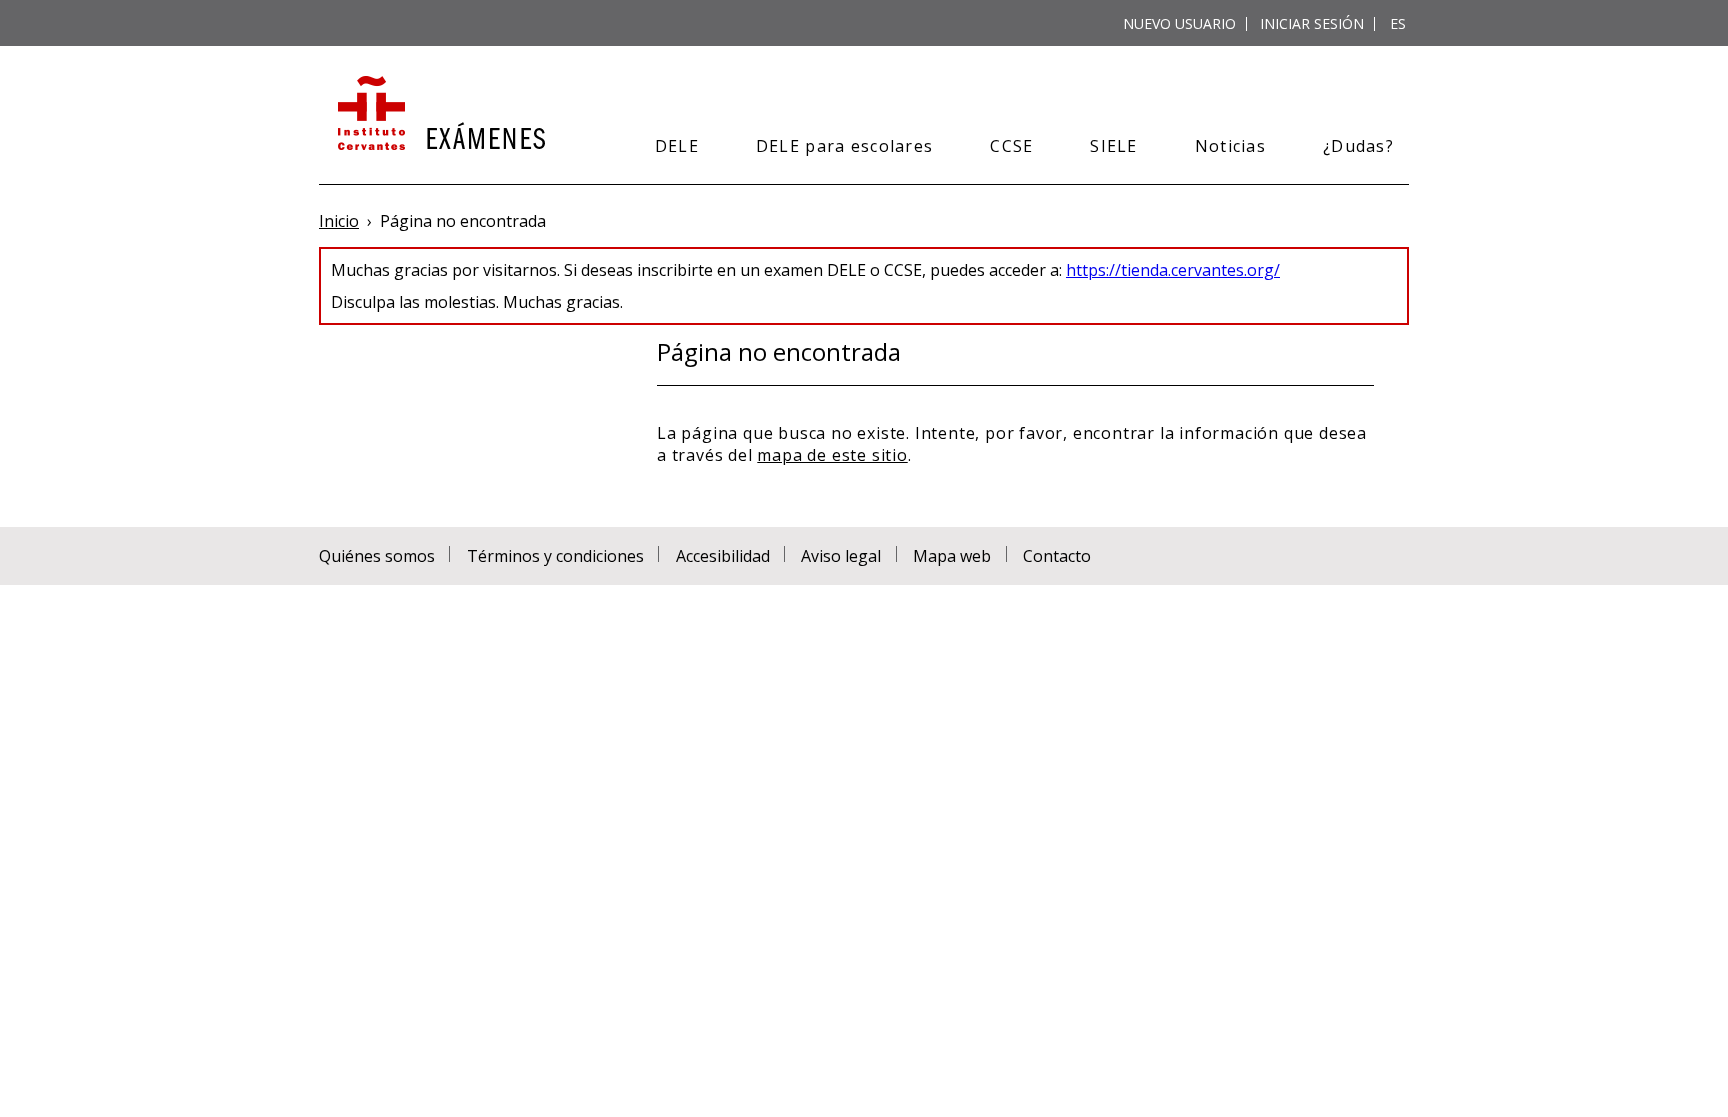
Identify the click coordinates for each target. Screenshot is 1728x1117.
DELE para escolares (844, 146)
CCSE (1011, 146)
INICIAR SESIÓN (1312, 23)
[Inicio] (439, 115)
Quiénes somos (377, 556)
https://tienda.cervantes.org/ (1173, 270)
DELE (677, 146)
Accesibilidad (723, 556)
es (1398, 23)
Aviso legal (841, 556)
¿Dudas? (1358, 146)
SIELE (1113, 146)
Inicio (339, 221)
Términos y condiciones (555, 556)
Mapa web (952, 556)
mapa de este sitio (832, 455)
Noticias (1230, 146)
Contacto (1057, 556)
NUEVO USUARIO (1179, 23)
